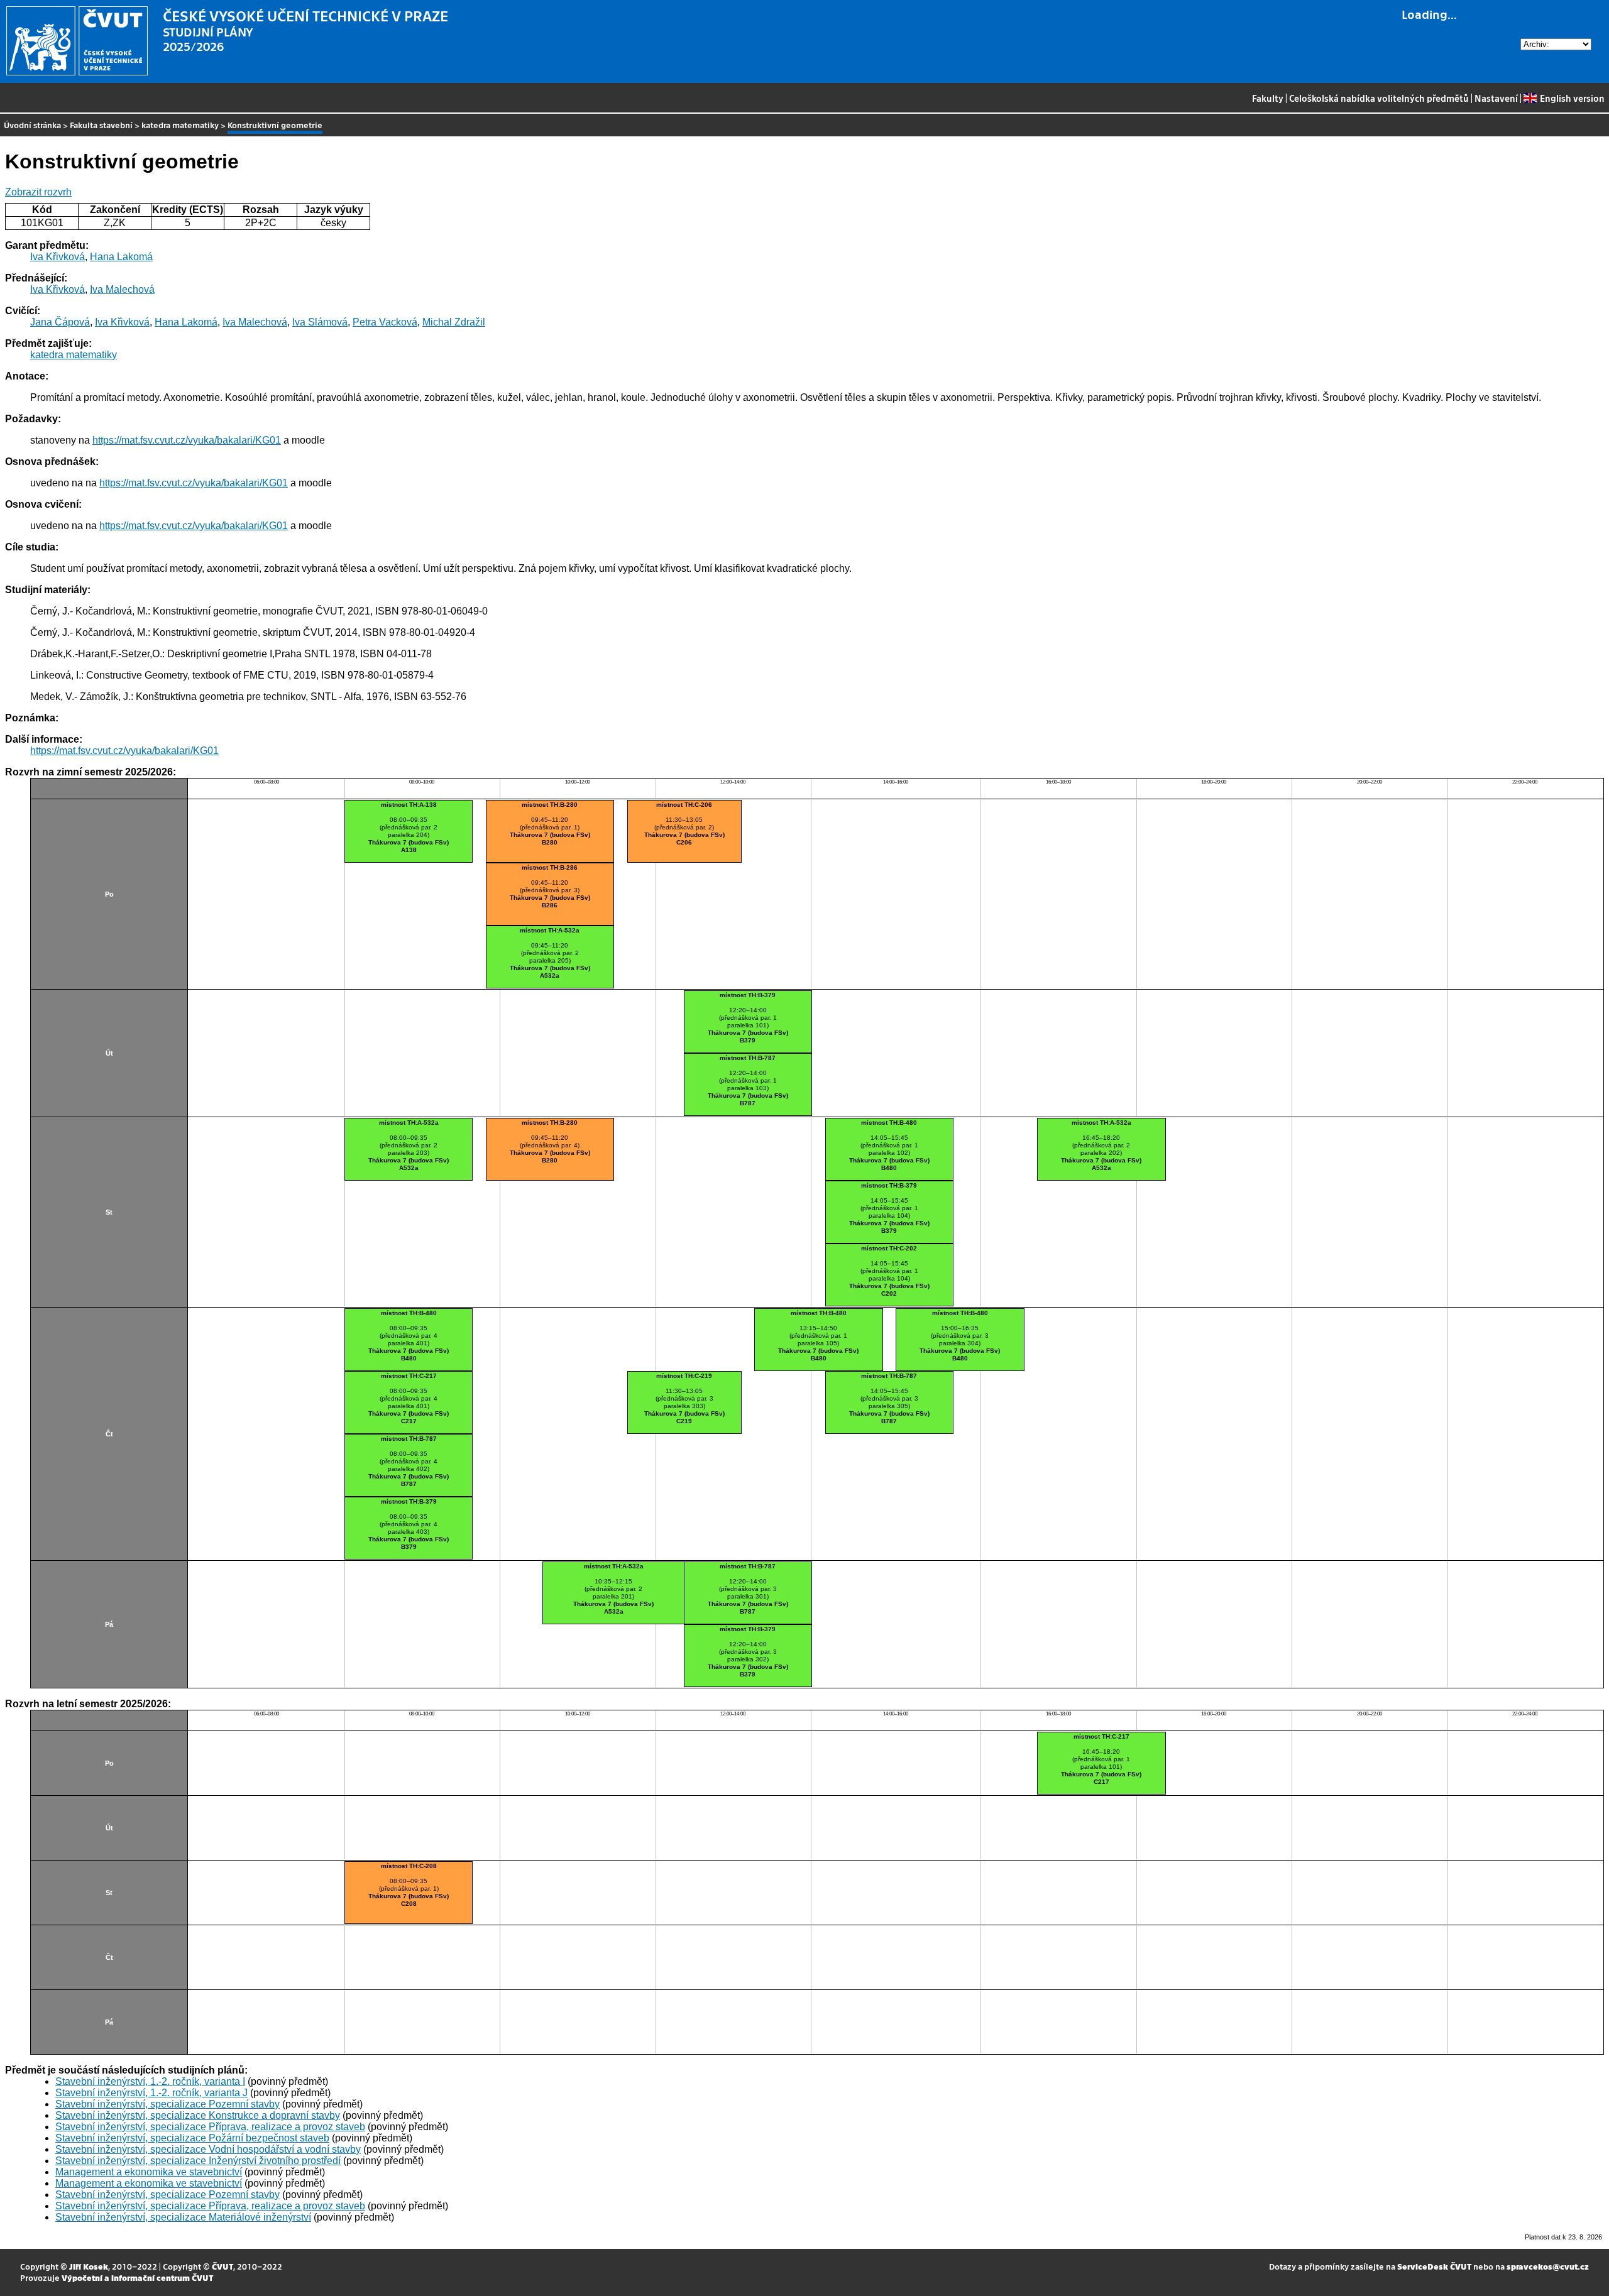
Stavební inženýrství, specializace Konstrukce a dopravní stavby (198, 2115)
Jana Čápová (60, 322)
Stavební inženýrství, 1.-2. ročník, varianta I (150, 2081)
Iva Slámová (320, 322)
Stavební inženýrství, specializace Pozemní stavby (167, 2104)
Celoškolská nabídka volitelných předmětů (1379, 98)
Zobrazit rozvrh (38, 192)
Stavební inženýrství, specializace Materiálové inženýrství (183, 2217)
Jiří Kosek (89, 2266)
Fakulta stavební (101, 125)
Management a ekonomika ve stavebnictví (149, 2172)
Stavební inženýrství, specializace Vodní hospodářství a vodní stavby (208, 2149)
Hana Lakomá (121, 257)
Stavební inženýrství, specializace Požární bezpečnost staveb (192, 2138)
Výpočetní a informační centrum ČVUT (137, 2277)
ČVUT (222, 2266)
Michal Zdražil (454, 322)
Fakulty (1268, 98)
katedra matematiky (180, 125)
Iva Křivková (58, 257)
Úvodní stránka (32, 125)
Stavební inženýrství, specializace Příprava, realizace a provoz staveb (210, 2127)
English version (1572, 98)
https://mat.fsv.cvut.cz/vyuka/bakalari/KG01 (187, 440)
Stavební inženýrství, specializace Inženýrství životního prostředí (198, 2161)
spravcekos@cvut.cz (1548, 2266)
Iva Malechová (122, 289)
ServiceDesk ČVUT (1434, 2266)
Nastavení (1496, 98)
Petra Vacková (385, 322)
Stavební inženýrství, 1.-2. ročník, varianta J (151, 2093)
